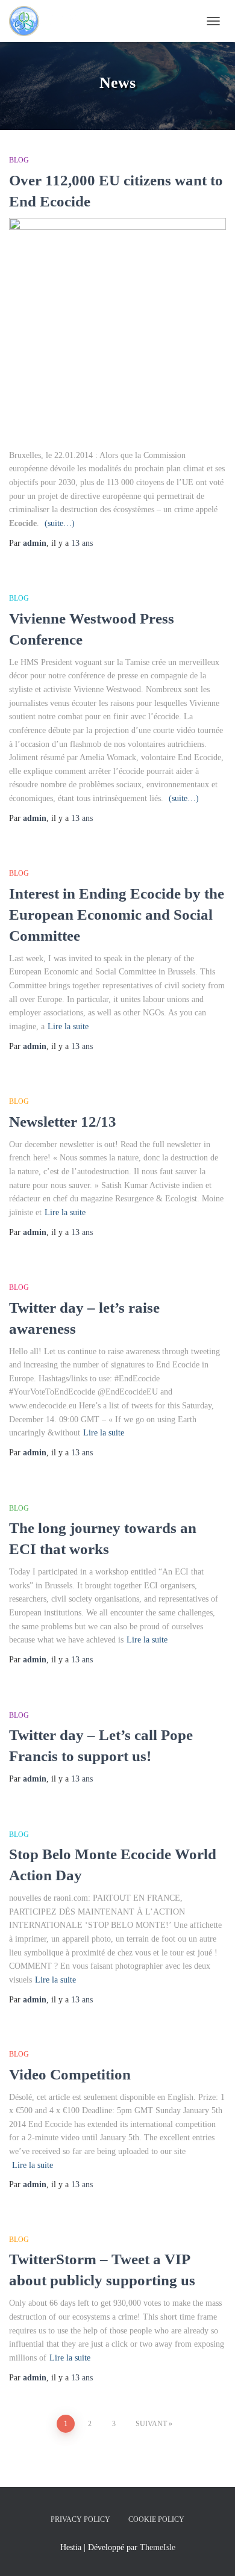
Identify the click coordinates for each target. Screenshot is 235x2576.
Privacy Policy (80, 2519)
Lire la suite (68, 1026)
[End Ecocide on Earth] (49, 21)
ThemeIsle (158, 2547)
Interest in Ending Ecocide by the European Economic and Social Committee (117, 915)
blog (19, 160)
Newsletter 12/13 (63, 1122)
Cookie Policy (156, 2519)
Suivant (151, 2424)
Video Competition (70, 2074)
